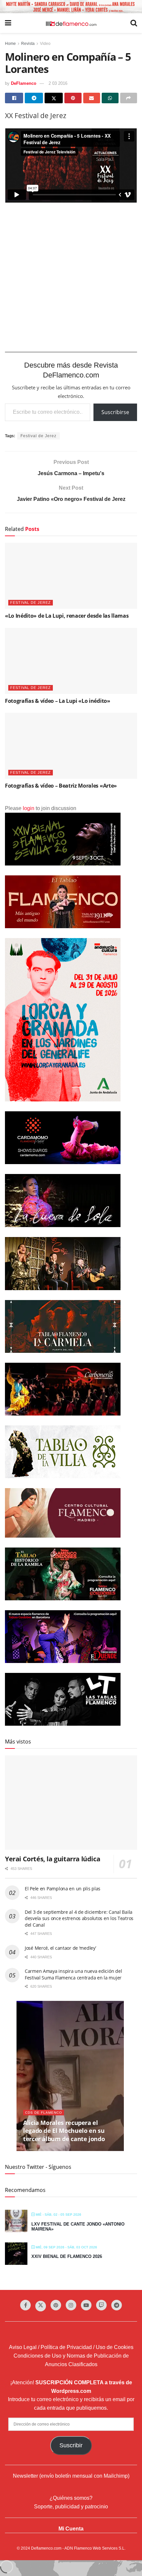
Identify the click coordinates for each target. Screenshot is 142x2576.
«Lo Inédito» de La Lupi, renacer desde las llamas (67, 616)
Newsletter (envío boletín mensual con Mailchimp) (71, 2476)
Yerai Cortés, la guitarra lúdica (53, 1859)
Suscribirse (115, 412)
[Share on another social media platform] (129, 98)
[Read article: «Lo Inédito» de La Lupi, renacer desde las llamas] (71, 576)
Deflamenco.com (46, 2548)
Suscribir (71, 2445)
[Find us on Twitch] (101, 2305)
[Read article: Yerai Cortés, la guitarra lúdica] (71, 1803)
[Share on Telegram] (34, 98)
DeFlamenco (24, 83)
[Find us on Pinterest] (56, 2305)
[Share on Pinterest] (73, 98)
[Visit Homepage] (71, 23)
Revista (28, 44)
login (29, 808)
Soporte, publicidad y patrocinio (71, 2507)
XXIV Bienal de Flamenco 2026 (67, 2256)
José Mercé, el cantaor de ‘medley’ (60, 1948)
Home (10, 44)
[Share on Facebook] (14, 98)
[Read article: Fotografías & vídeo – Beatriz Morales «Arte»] (71, 746)
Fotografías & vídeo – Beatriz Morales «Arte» (61, 786)
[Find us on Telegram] (117, 2305)
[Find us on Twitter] (41, 2306)
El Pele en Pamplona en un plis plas (63, 1889)
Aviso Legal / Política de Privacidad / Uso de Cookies (71, 2347)
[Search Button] (134, 23)
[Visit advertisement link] (71, 7)
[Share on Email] (92, 98)
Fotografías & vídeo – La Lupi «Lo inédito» (58, 701)
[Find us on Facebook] (25, 2305)
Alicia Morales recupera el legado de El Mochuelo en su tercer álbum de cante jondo (64, 2131)
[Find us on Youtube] (86, 2305)
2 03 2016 (58, 83)
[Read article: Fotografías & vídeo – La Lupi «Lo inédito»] (71, 661)
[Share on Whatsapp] (110, 98)
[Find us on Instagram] (71, 2305)
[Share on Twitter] (54, 98)
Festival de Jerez (38, 436)
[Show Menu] (8, 23)
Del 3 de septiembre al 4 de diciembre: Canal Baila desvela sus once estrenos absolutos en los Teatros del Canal (79, 1918)
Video (45, 44)
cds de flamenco (44, 2113)
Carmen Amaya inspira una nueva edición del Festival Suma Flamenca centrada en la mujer (73, 1974)
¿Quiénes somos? (71, 2498)
